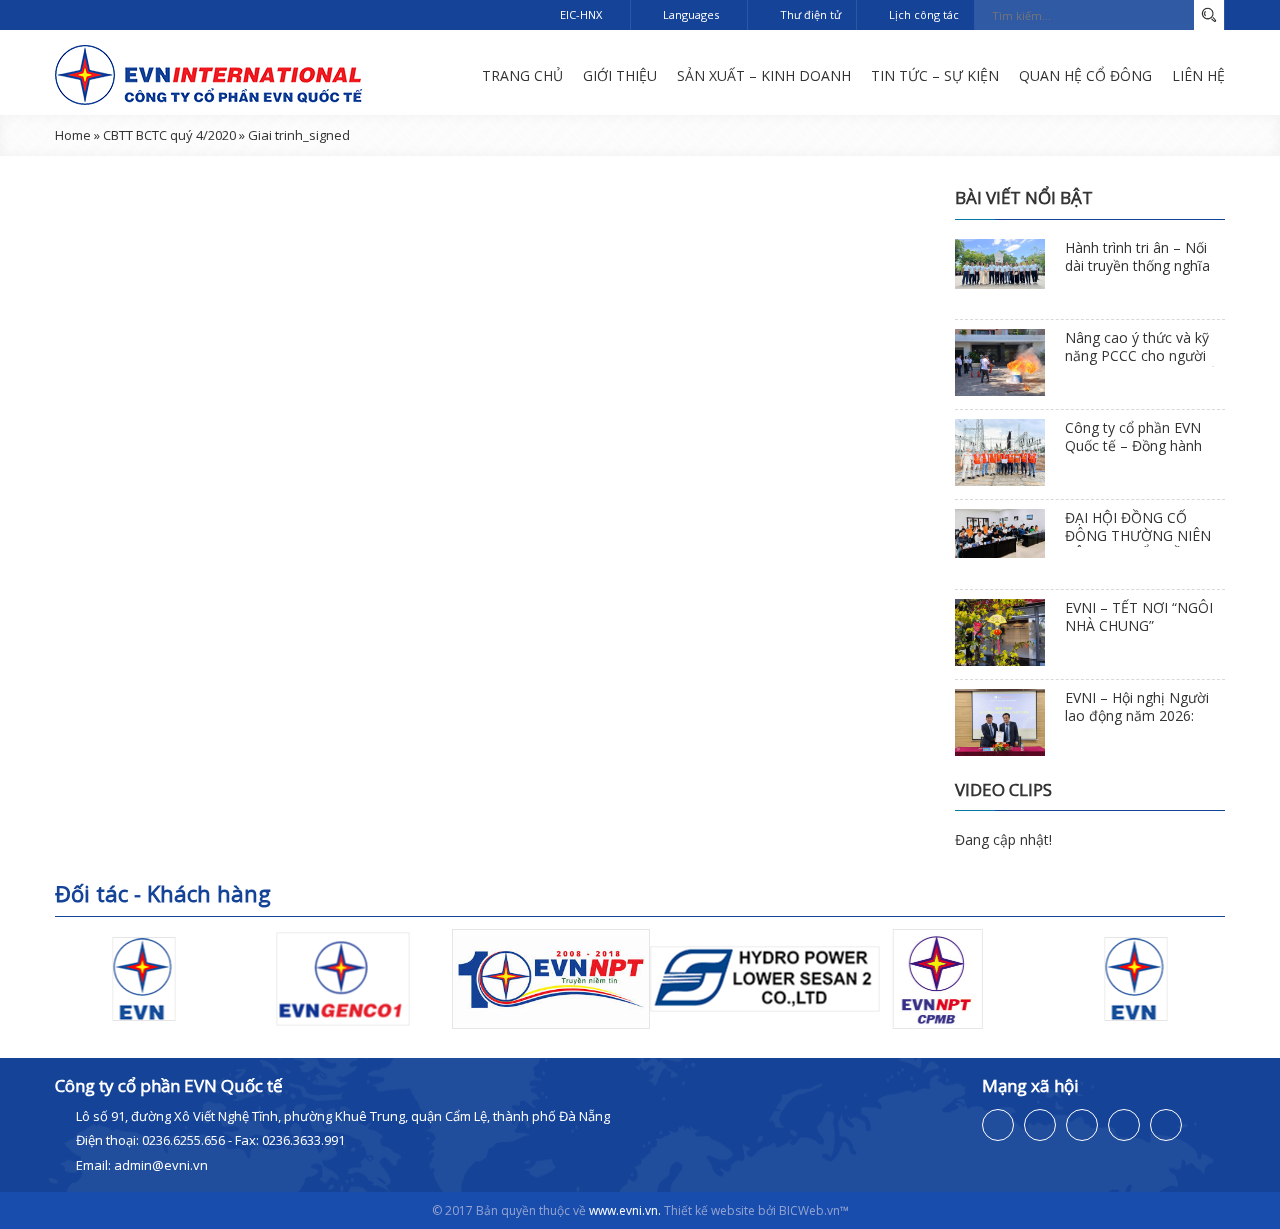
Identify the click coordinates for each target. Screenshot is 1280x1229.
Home (73, 135)
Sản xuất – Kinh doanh (764, 75)
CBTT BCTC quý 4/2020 (169, 135)
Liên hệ (1198, 75)
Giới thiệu (620, 75)
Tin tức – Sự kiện (935, 75)
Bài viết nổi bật (1024, 197)
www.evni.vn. (625, 1210)
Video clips (1003, 789)
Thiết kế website (709, 1210)
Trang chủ (522, 75)
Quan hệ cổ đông (1085, 75)
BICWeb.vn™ (814, 1210)
